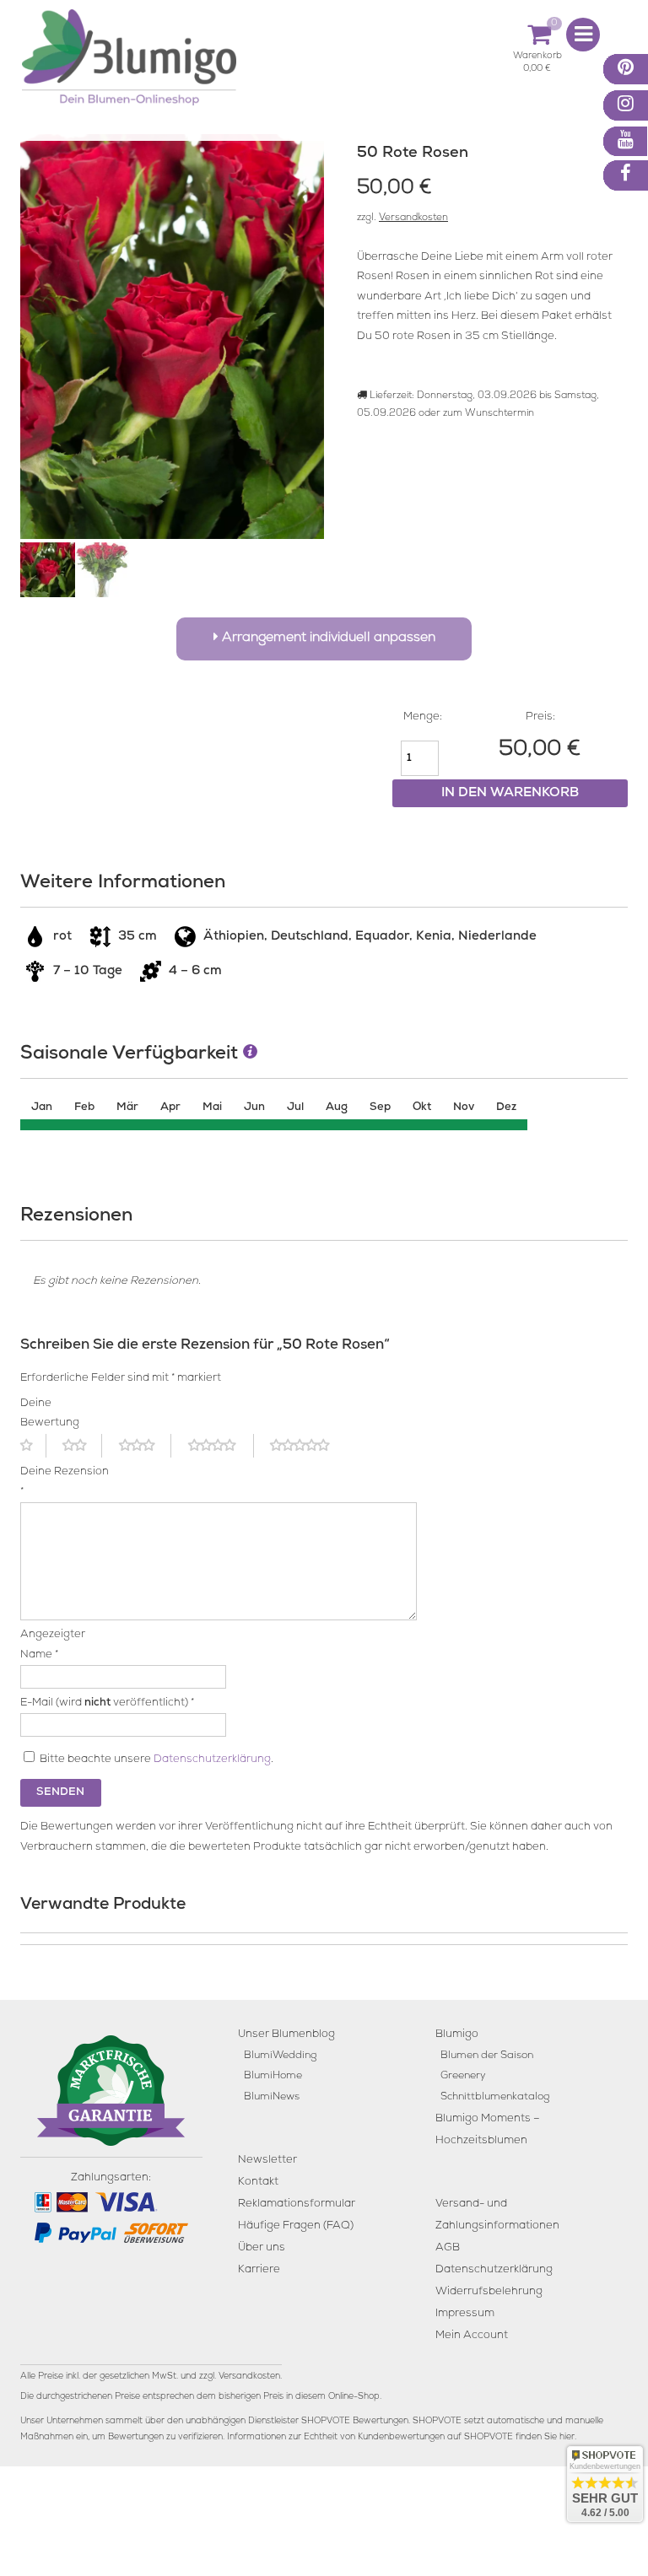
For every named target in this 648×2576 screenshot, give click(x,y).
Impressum (465, 2314)
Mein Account (472, 2336)
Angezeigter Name (53, 1645)
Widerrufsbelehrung (489, 2292)
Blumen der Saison (487, 2056)
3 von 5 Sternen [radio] (145, 1446)
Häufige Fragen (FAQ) (296, 2226)
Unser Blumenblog (286, 2035)
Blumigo (457, 2035)
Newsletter (267, 2161)
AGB (448, 2248)
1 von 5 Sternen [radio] (33, 1446)
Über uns (262, 2248)
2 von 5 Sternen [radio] (82, 1446)
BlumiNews (272, 2097)
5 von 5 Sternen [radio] (310, 1446)
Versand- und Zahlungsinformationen (497, 2215)
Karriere (259, 2270)
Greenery (463, 2076)
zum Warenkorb (537, 59)
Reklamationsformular (297, 2204)
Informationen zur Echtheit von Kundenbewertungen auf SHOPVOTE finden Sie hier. (402, 2438)
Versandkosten (413, 218)
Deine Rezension (65, 1482)
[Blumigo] (129, 64)
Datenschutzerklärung (212, 1760)
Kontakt (258, 2183)
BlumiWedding (280, 2056)
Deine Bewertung (50, 1414)
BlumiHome (273, 2076)
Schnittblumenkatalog (495, 2097)
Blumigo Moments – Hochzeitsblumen (488, 2130)
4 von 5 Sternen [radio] (221, 1446)
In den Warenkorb (510, 794)
